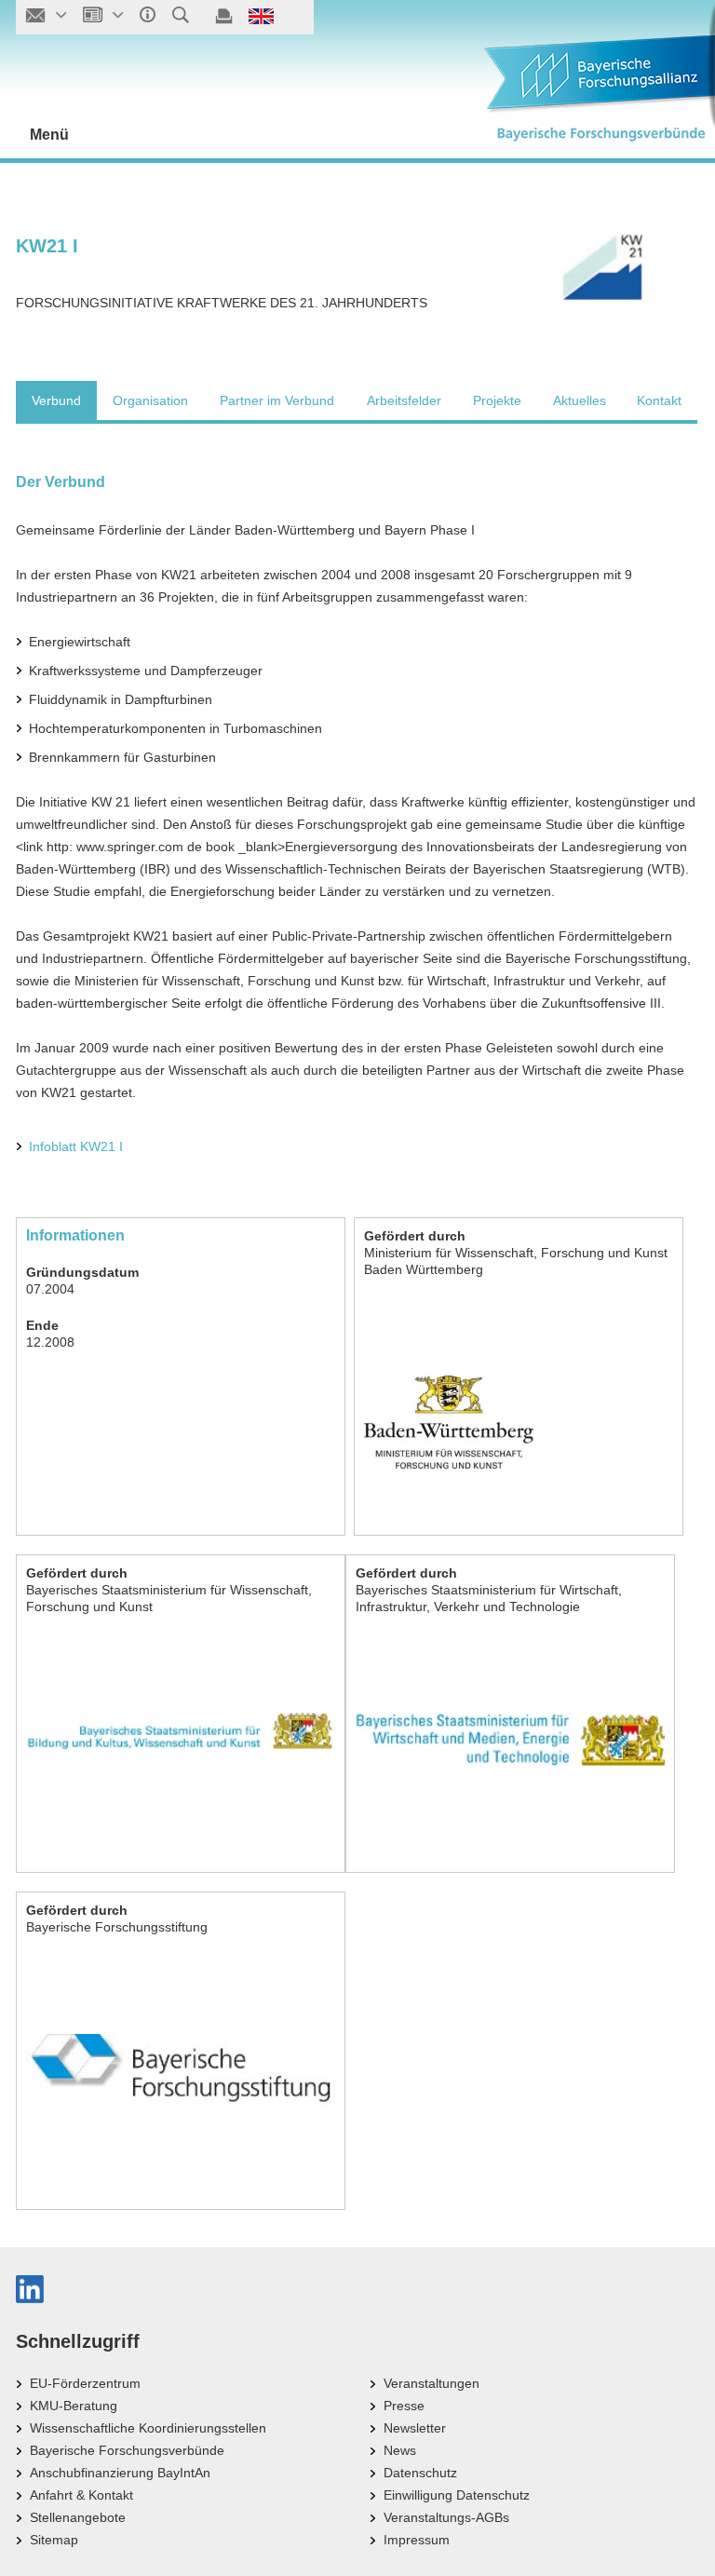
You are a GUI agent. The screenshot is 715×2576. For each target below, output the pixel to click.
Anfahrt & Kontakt (81, 2495)
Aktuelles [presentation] (580, 400)
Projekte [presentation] (497, 400)
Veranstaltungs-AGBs (446, 2517)
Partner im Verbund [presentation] (277, 400)
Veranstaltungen (432, 2383)
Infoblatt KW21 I (76, 1146)
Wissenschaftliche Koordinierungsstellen (148, 2428)
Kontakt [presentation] (659, 400)
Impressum (417, 2540)
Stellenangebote (78, 2517)
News (400, 2450)
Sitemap (54, 2540)
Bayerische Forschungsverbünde (127, 2450)
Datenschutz (420, 2473)
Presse (404, 2406)
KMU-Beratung (74, 2406)
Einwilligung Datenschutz (457, 2495)
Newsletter (415, 2428)
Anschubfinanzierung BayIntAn (120, 2473)
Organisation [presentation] (150, 400)
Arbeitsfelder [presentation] (404, 400)
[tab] (56, 400)
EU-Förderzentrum (85, 2383)
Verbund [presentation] (56, 400)
